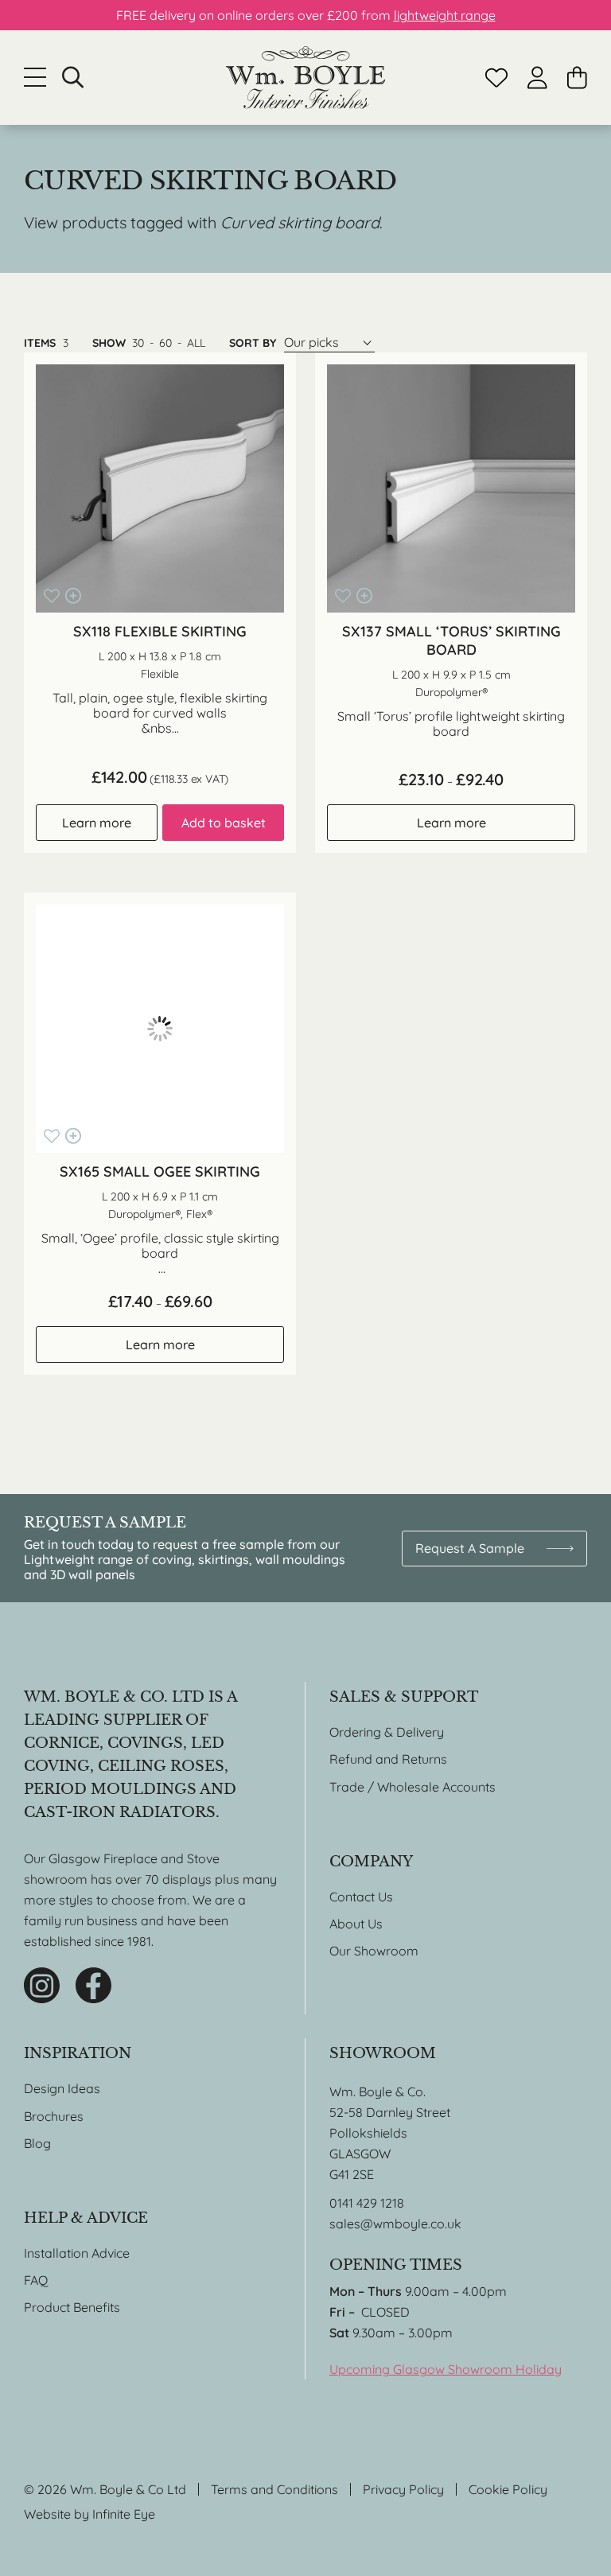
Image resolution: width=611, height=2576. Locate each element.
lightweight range (445, 15)
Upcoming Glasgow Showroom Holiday (446, 2369)
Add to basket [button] (224, 823)
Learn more (97, 823)
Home (305, 78)
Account (537, 78)
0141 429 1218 (367, 2203)
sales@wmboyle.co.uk (395, 2224)
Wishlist (496, 78)
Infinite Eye (124, 2514)
